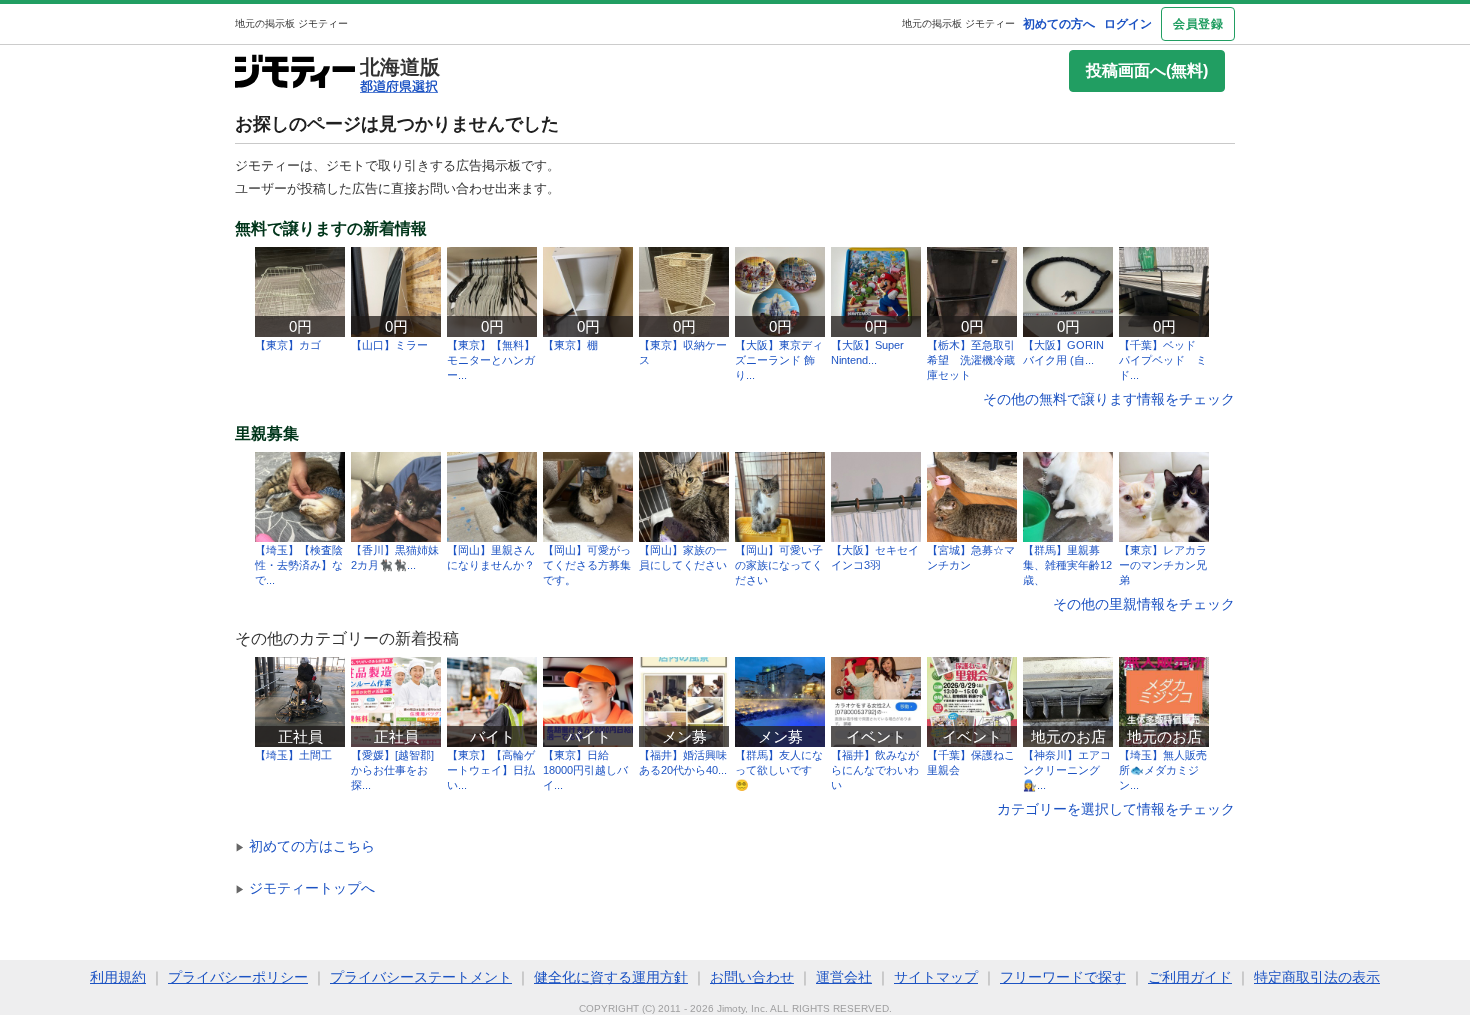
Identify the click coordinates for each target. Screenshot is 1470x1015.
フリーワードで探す (1063, 977)
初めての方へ (1059, 24)
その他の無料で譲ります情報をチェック (1109, 399)
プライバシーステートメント (421, 977)
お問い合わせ (752, 977)
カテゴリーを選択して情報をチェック (1116, 809)
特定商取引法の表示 (1317, 977)
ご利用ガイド (1190, 977)
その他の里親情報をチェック (1144, 604)
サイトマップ (936, 977)
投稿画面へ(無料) (1147, 70)
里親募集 (267, 434)
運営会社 (844, 977)
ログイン (1128, 24)
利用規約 (118, 977)
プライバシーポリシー (238, 977)
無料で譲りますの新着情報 (331, 229)
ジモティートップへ (305, 888)
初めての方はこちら (305, 846)
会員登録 (1198, 24)
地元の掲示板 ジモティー (958, 23)
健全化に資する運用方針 (611, 977)
